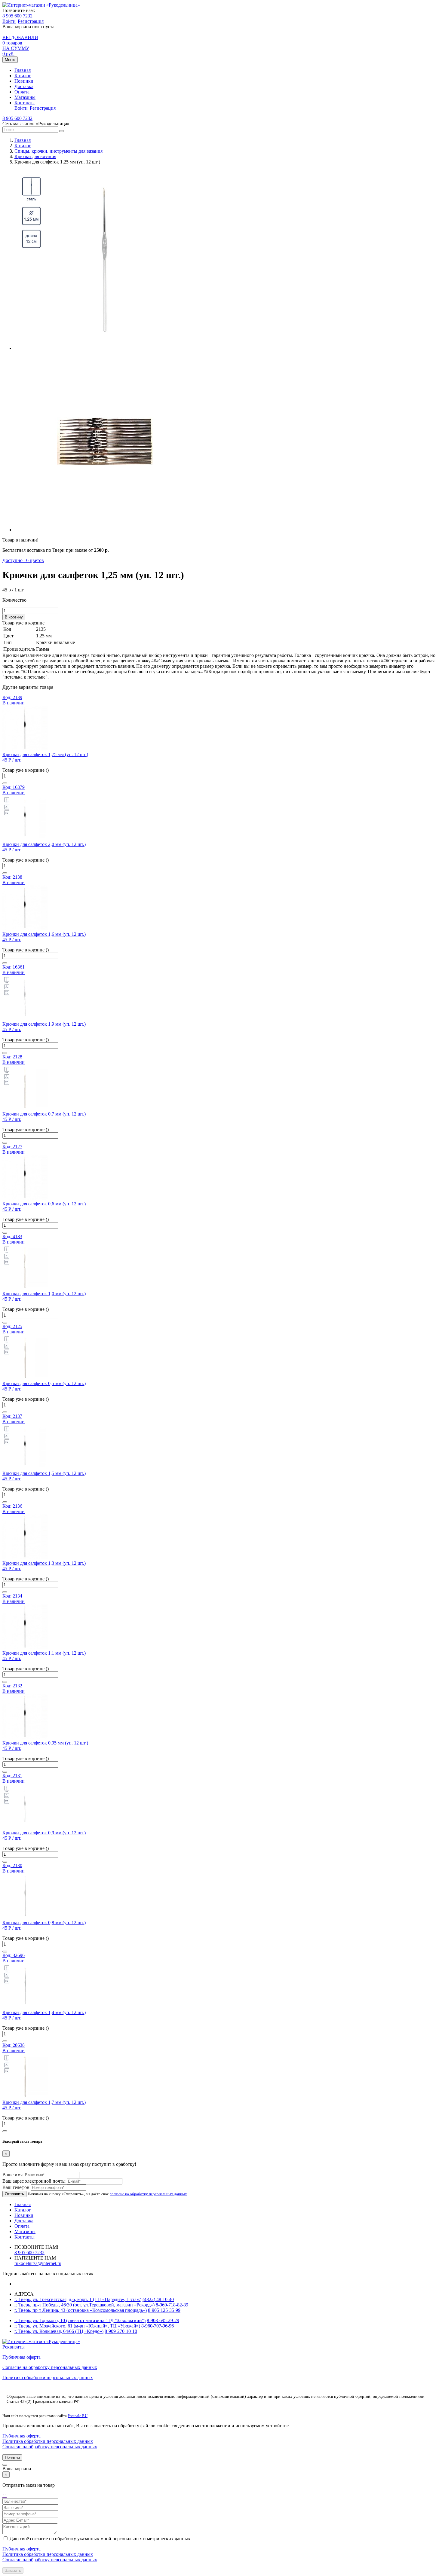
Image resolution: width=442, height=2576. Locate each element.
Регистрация (31, 21)
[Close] (5, 2465)
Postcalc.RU (78, 2416)
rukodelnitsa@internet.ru (38, 2263)
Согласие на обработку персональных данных (50, 2367)
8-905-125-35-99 (164, 2310)
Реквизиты (14, 2347)
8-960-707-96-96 (158, 2326)
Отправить (14, 2194)
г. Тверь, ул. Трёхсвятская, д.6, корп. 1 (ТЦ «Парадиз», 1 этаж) (78, 2299)
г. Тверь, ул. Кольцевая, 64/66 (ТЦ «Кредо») (59, 2331)
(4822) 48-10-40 (158, 2299)
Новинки (24, 81)
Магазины (25, 97)
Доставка (24, 86)
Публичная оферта (21, 2357)
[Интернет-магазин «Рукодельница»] (41, 5)
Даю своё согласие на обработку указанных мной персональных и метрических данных (100, 2539)
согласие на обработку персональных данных (148, 2194)
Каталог (23, 76)
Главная (23, 70)
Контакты (25, 103)
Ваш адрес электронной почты (34, 2181)
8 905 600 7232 (17, 16)
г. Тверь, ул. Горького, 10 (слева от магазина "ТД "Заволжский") (80, 2320)
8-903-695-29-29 (163, 2320)
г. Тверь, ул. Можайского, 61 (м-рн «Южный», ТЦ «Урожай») (77, 2326)
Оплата (22, 92)
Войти (9, 21)
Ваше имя (12, 2175)
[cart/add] (5, 783)
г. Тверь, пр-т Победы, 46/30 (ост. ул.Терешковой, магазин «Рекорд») (84, 2305)
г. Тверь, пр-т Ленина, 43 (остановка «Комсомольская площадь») (81, 2310)
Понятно (12, 2457)
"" (5, 2495)
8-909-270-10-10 (121, 2331)
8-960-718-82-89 (172, 2305)
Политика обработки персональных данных (48, 2378)
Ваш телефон (16, 2187)
